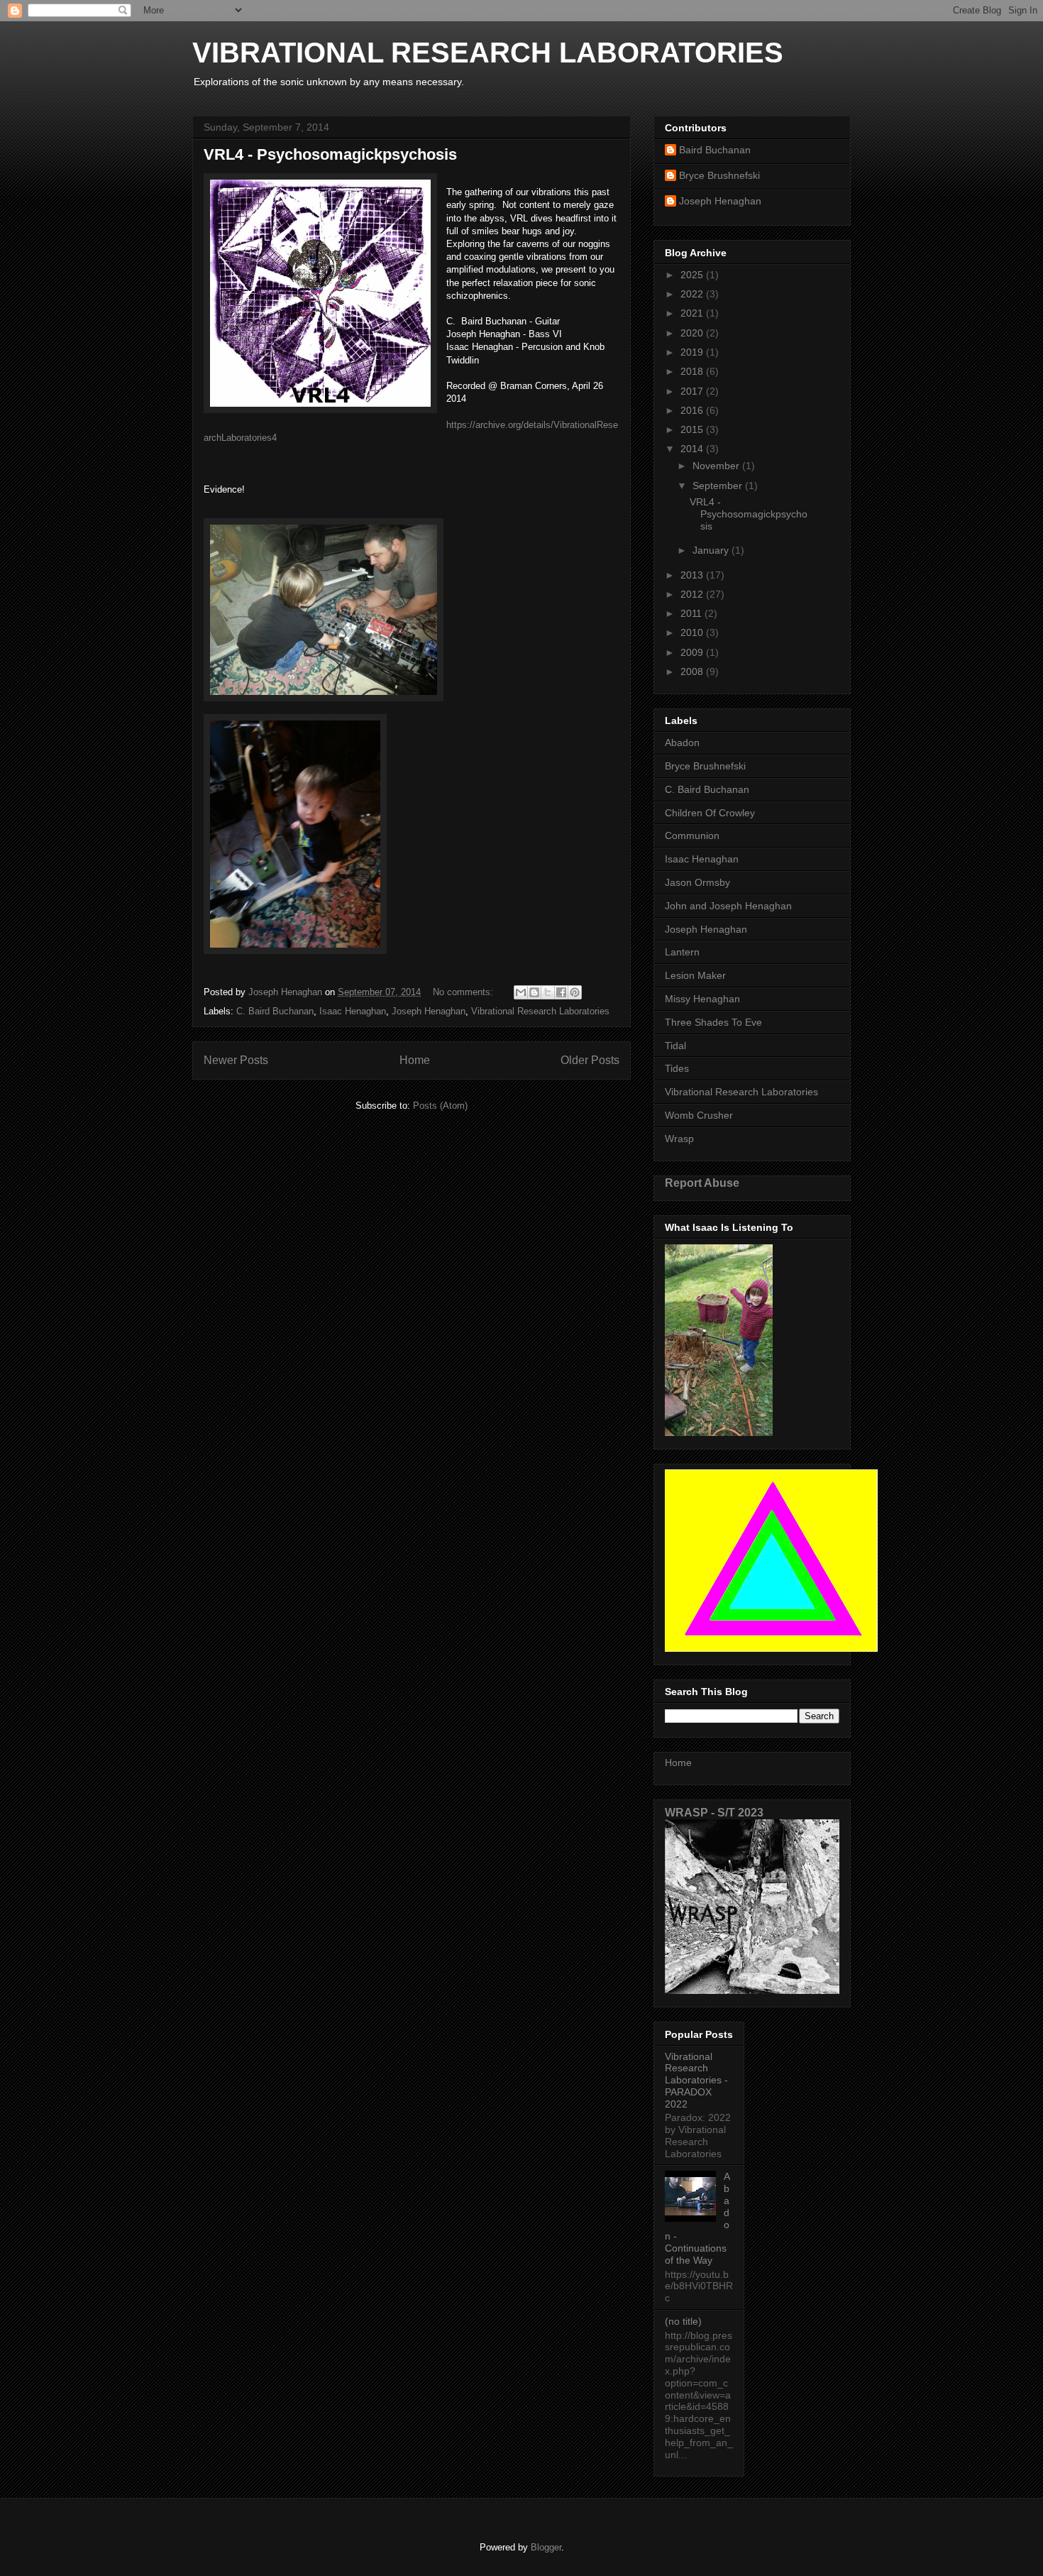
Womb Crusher (699, 1115)
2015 (693, 429)
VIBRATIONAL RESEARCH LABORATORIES (488, 53)
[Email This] (521, 992)
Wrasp (679, 1139)
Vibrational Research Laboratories (540, 1011)
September (719, 486)
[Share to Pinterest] (575, 992)
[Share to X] (548, 992)
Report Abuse (702, 1183)
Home (415, 1060)
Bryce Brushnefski (719, 175)
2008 (693, 672)
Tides (677, 1068)
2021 (693, 313)
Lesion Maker (695, 975)
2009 (693, 652)
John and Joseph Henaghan (728, 906)
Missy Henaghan (702, 999)
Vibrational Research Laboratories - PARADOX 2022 (696, 2080)
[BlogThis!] (534, 992)
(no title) (683, 2321)
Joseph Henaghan (429, 1011)
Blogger (546, 2547)
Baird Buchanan (715, 150)
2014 (693, 449)
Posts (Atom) (440, 1106)
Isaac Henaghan (353, 1011)
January (712, 550)
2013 (693, 575)
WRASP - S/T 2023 (714, 1812)
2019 (693, 352)
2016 (693, 410)
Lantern (682, 952)
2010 (693, 632)
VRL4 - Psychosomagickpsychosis (330, 154)
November (717, 466)
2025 (693, 275)
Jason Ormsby (697, 882)
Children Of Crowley (710, 813)
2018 (693, 371)
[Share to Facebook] (561, 992)
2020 (693, 333)
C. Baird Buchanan (275, 1011)
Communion (692, 835)
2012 (693, 594)
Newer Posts (236, 1060)
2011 (692, 613)
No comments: (464, 992)
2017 (693, 391)
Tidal (675, 1046)
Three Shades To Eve (713, 1022)
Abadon (682, 742)
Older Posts (590, 1060)
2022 (693, 294)
